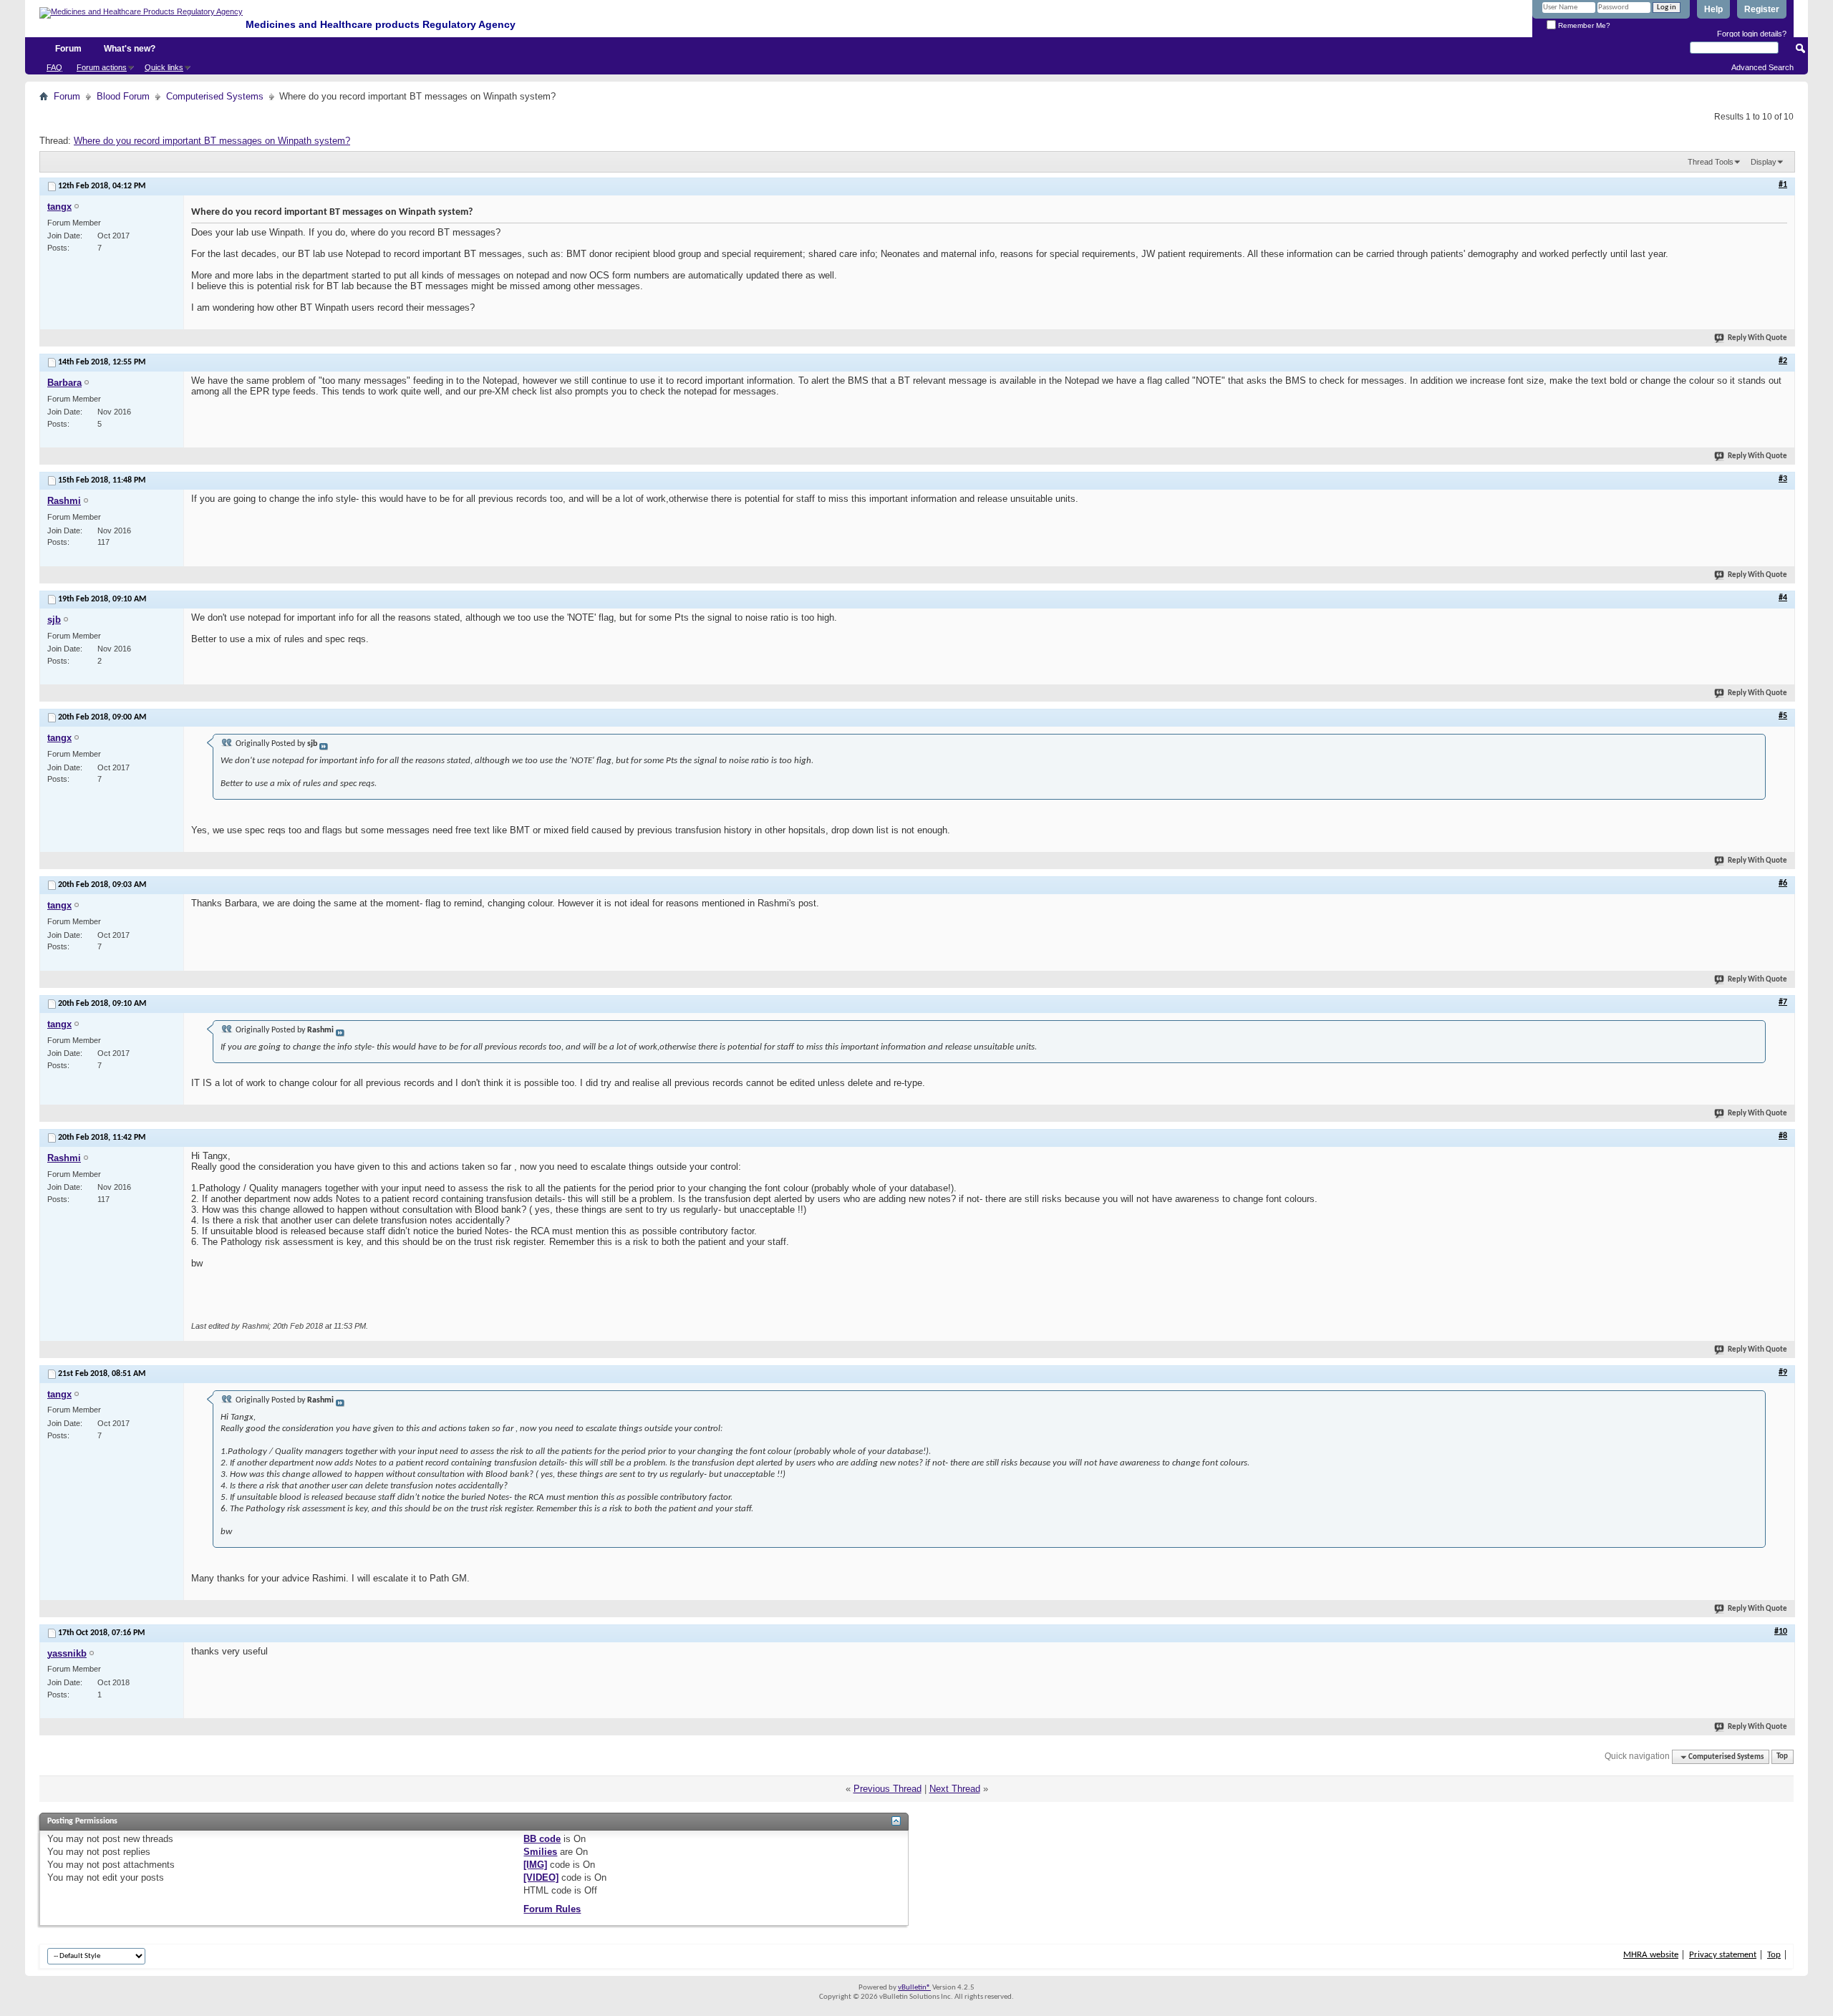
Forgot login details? (1752, 34)
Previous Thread (888, 1789)
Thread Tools (1711, 162)
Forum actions (102, 67)
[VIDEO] (541, 1877)
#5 (1783, 716)
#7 (1783, 1002)
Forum (68, 49)
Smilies (540, 1852)
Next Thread (955, 1789)
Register (1762, 9)
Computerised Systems (215, 96)
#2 (1783, 361)
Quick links (164, 67)
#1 (1783, 185)
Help (1713, 9)
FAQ (54, 67)
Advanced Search (1762, 67)
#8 (1783, 1136)
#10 (1781, 1632)
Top (1782, 1757)
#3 (1783, 479)
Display (1764, 162)
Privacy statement (1723, 1955)
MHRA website (1651, 1955)
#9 (1783, 1372)
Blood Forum (123, 96)
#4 (1783, 598)
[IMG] (535, 1865)
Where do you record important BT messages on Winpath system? (212, 141)
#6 (1783, 883)
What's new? (130, 49)
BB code (542, 1839)
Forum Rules (552, 1909)
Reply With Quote (1757, 338)
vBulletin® (914, 1988)
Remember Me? (1583, 25)
